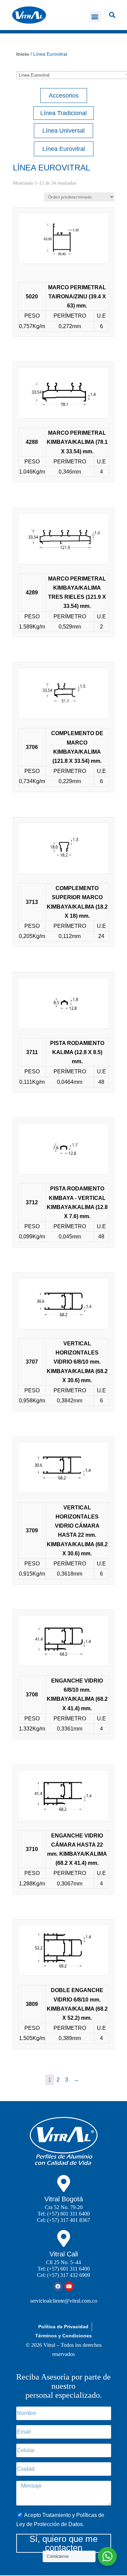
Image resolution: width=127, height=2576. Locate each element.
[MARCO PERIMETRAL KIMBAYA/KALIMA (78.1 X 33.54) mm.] (64, 394)
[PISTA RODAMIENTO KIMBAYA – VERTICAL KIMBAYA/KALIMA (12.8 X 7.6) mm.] (64, 1150)
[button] (95, 17)
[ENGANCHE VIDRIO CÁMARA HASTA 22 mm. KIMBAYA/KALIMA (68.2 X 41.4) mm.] (64, 1797)
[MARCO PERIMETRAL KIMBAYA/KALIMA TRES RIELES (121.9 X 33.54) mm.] (64, 540)
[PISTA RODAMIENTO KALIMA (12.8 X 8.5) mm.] (64, 1005)
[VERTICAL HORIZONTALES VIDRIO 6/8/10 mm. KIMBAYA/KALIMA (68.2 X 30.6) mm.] (64, 1305)
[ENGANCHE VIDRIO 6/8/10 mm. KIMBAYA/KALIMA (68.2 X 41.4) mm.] (64, 1642)
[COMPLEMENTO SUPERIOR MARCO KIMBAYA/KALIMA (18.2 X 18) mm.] (64, 850)
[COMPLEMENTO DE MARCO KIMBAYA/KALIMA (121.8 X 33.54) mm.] (64, 695)
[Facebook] (58, 2286)
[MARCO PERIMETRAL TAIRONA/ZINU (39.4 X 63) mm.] (64, 240)
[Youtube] (69, 2286)
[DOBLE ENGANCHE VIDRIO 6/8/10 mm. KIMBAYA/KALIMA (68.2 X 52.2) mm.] (64, 1952)
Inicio (23, 54)
